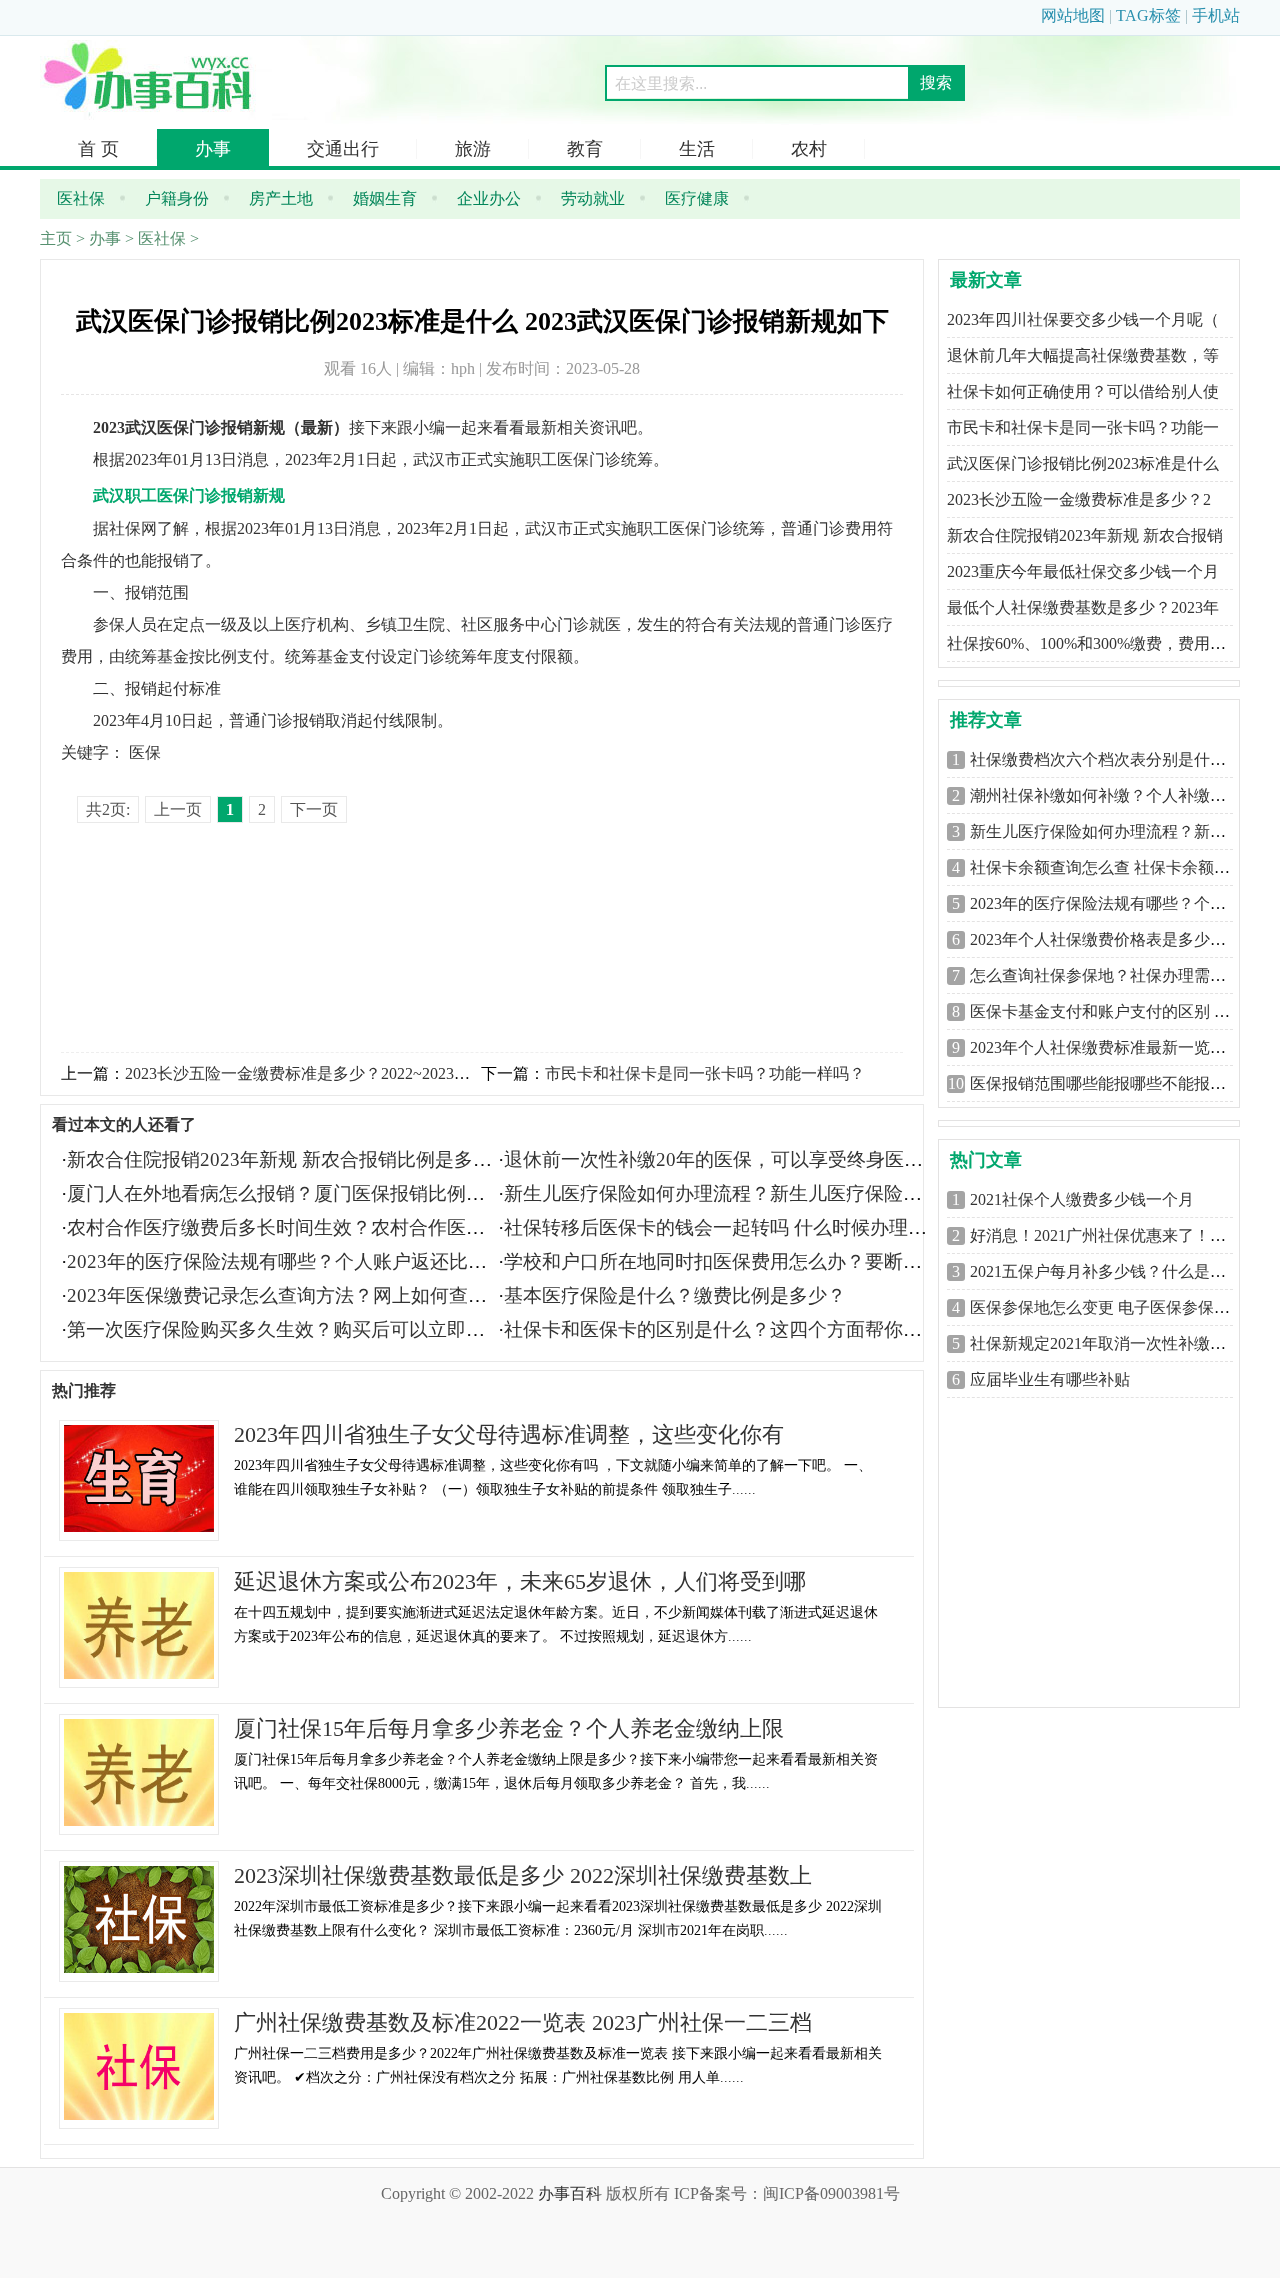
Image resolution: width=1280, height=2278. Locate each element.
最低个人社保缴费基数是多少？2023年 (1083, 607)
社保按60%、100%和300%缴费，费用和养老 (1102, 643)
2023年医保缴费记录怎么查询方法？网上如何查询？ (286, 1295)
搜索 (936, 82)
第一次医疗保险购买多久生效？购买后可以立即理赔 (285, 1329)
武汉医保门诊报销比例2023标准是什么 (1083, 463)
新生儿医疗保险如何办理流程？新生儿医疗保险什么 (722, 1193)
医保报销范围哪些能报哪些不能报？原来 (1114, 1083)
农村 (809, 149)
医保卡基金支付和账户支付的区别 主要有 (1116, 1011)
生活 (697, 149)
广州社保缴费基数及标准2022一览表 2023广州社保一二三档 (523, 2022)
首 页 (98, 149)
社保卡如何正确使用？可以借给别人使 (1083, 391)
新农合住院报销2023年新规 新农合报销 (1085, 535)
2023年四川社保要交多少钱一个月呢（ (1083, 319)
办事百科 (570, 2193)
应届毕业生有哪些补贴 (1050, 1379)
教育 (585, 149)
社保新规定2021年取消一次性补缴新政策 (1114, 1343)
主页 (56, 238)
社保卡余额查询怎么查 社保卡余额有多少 (1116, 867)
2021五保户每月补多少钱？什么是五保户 (1114, 1271)
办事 (213, 149)
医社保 (162, 238)
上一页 (178, 809)
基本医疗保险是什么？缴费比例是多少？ (675, 1295)
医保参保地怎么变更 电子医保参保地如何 (1116, 1307)
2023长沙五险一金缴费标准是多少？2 (1079, 499)
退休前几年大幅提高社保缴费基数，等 (1083, 355)
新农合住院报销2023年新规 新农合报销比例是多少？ (289, 1159)
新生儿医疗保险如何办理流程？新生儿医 (1114, 831)
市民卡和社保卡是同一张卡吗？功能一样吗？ (705, 1073)
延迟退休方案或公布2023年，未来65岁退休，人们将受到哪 (520, 1581)
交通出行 (343, 149)
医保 (145, 752)
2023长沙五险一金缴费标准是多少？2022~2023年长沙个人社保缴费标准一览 (393, 1073)
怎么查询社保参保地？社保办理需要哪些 (1114, 975)
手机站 (1216, 15)
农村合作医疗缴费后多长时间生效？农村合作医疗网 (285, 1227)
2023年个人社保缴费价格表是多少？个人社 (1122, 939)
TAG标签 (1148, 15)
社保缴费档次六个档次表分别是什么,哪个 (1116, 759)
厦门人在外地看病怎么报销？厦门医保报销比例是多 (285, 1193)
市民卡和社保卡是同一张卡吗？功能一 (1083, 427)
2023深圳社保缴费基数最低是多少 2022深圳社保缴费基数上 (523, 1875)
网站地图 (1073, 15)
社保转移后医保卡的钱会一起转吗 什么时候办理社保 (725, 1227)
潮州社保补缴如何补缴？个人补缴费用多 (1114, 795)
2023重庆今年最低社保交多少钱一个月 (1083, 571)
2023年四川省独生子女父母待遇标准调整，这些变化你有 (509, 1434)
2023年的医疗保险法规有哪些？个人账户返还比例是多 (296, 1261)
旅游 (473, 149)
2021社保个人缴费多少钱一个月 (1082, 1199)
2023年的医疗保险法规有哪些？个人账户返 (1122, 903)
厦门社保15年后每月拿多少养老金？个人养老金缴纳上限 (509, 1728)
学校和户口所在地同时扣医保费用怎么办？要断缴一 (722, 1261)
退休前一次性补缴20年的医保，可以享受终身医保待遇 (732, 1159)
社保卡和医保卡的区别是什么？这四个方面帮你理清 (722, 1329)
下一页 (314, 809)
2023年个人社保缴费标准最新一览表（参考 (1122, 1047)
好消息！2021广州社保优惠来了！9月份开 (1118, 1235)
